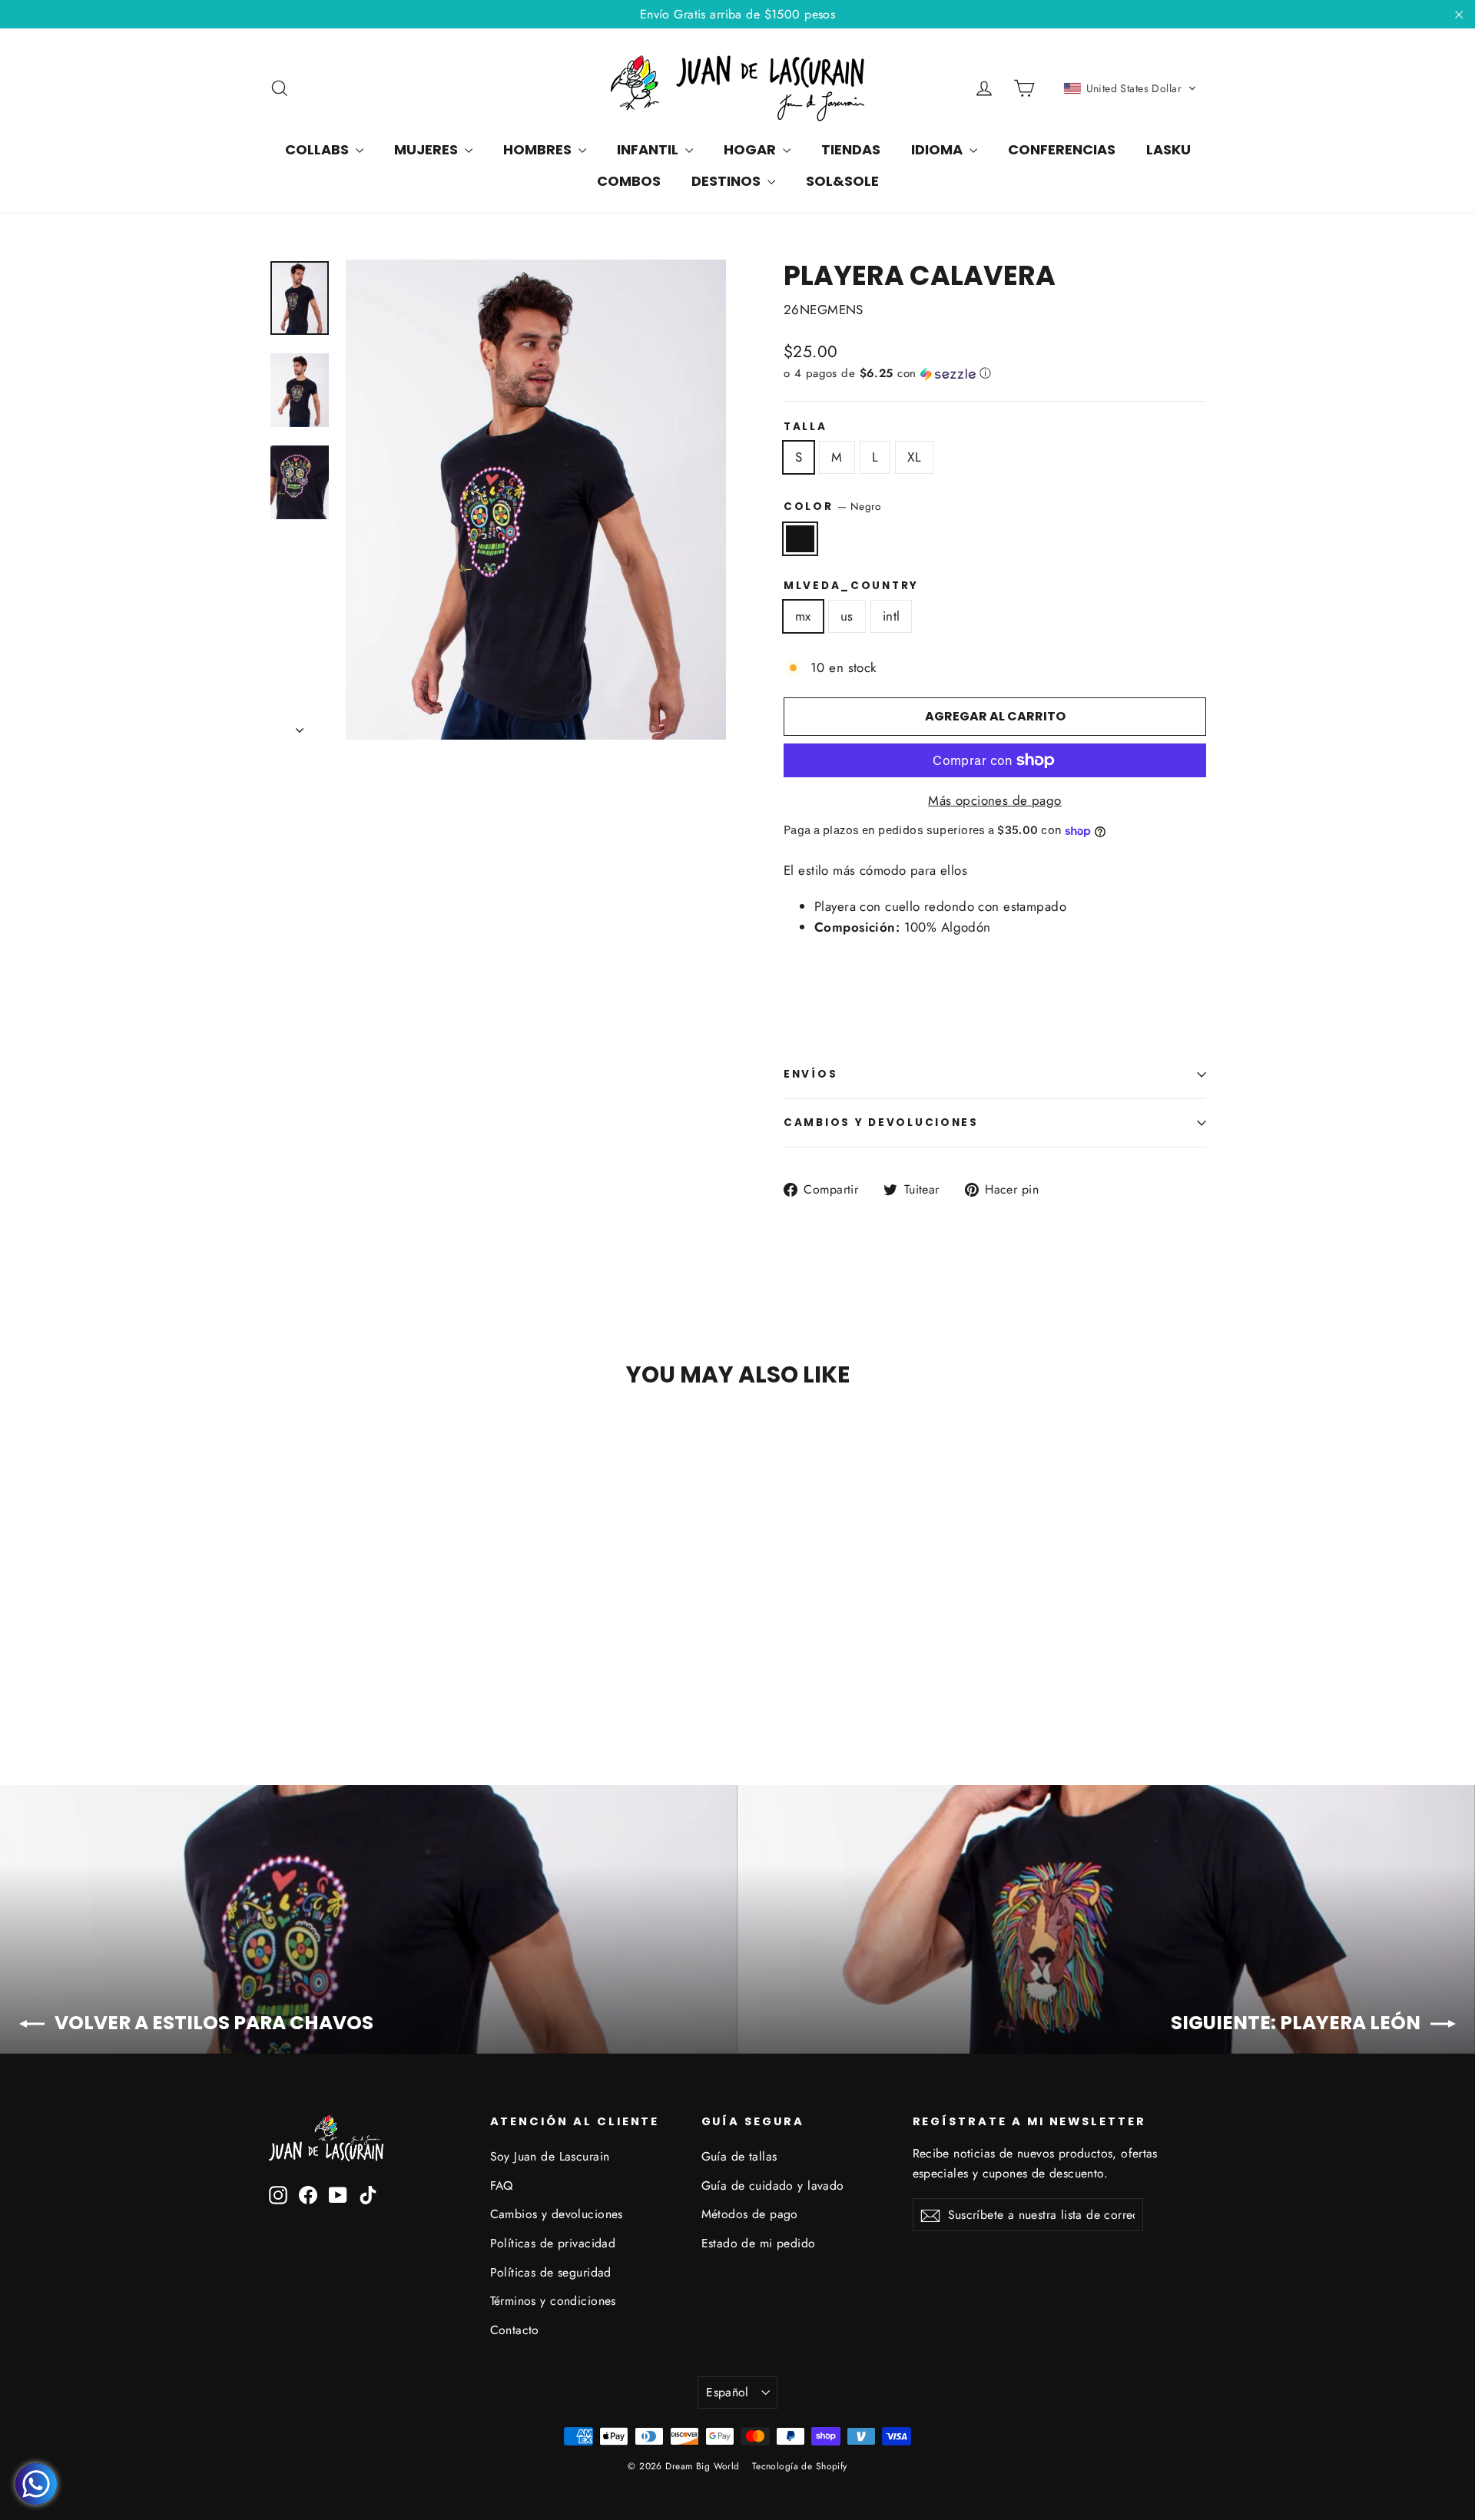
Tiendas (851, 149)
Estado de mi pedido (759, 2243)
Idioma (938, 149)
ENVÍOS (810, 1074)
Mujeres (428, 149)
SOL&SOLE (842, 181)
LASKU (1168, 149)
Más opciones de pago (995, 800)
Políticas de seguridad (551, 2272)
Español (728, 2392)
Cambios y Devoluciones (881, 1123)
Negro (800, 539)
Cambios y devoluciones (557, 2214)
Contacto (515, 2330)
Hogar (751, 149)
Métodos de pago (750, 2214)
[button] (1130, 88)
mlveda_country (851, 586)
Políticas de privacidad (553, 2243)
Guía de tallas (739, 2156)
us (847, 616)
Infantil (649, 149)
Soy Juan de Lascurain (550, 2156)
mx (803, 616)
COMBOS (629, 181)
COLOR (832, 506)
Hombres (539, 149)
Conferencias (1062, 149)
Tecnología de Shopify (800, 2466)
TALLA (805, 427)
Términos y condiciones (553, 2301)
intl (892, 616)
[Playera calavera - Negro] (278, 1668)
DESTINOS (728, 181)
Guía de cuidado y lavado (773, 2186)
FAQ (502, 2186)
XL (914, 457)
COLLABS (318, 149)
